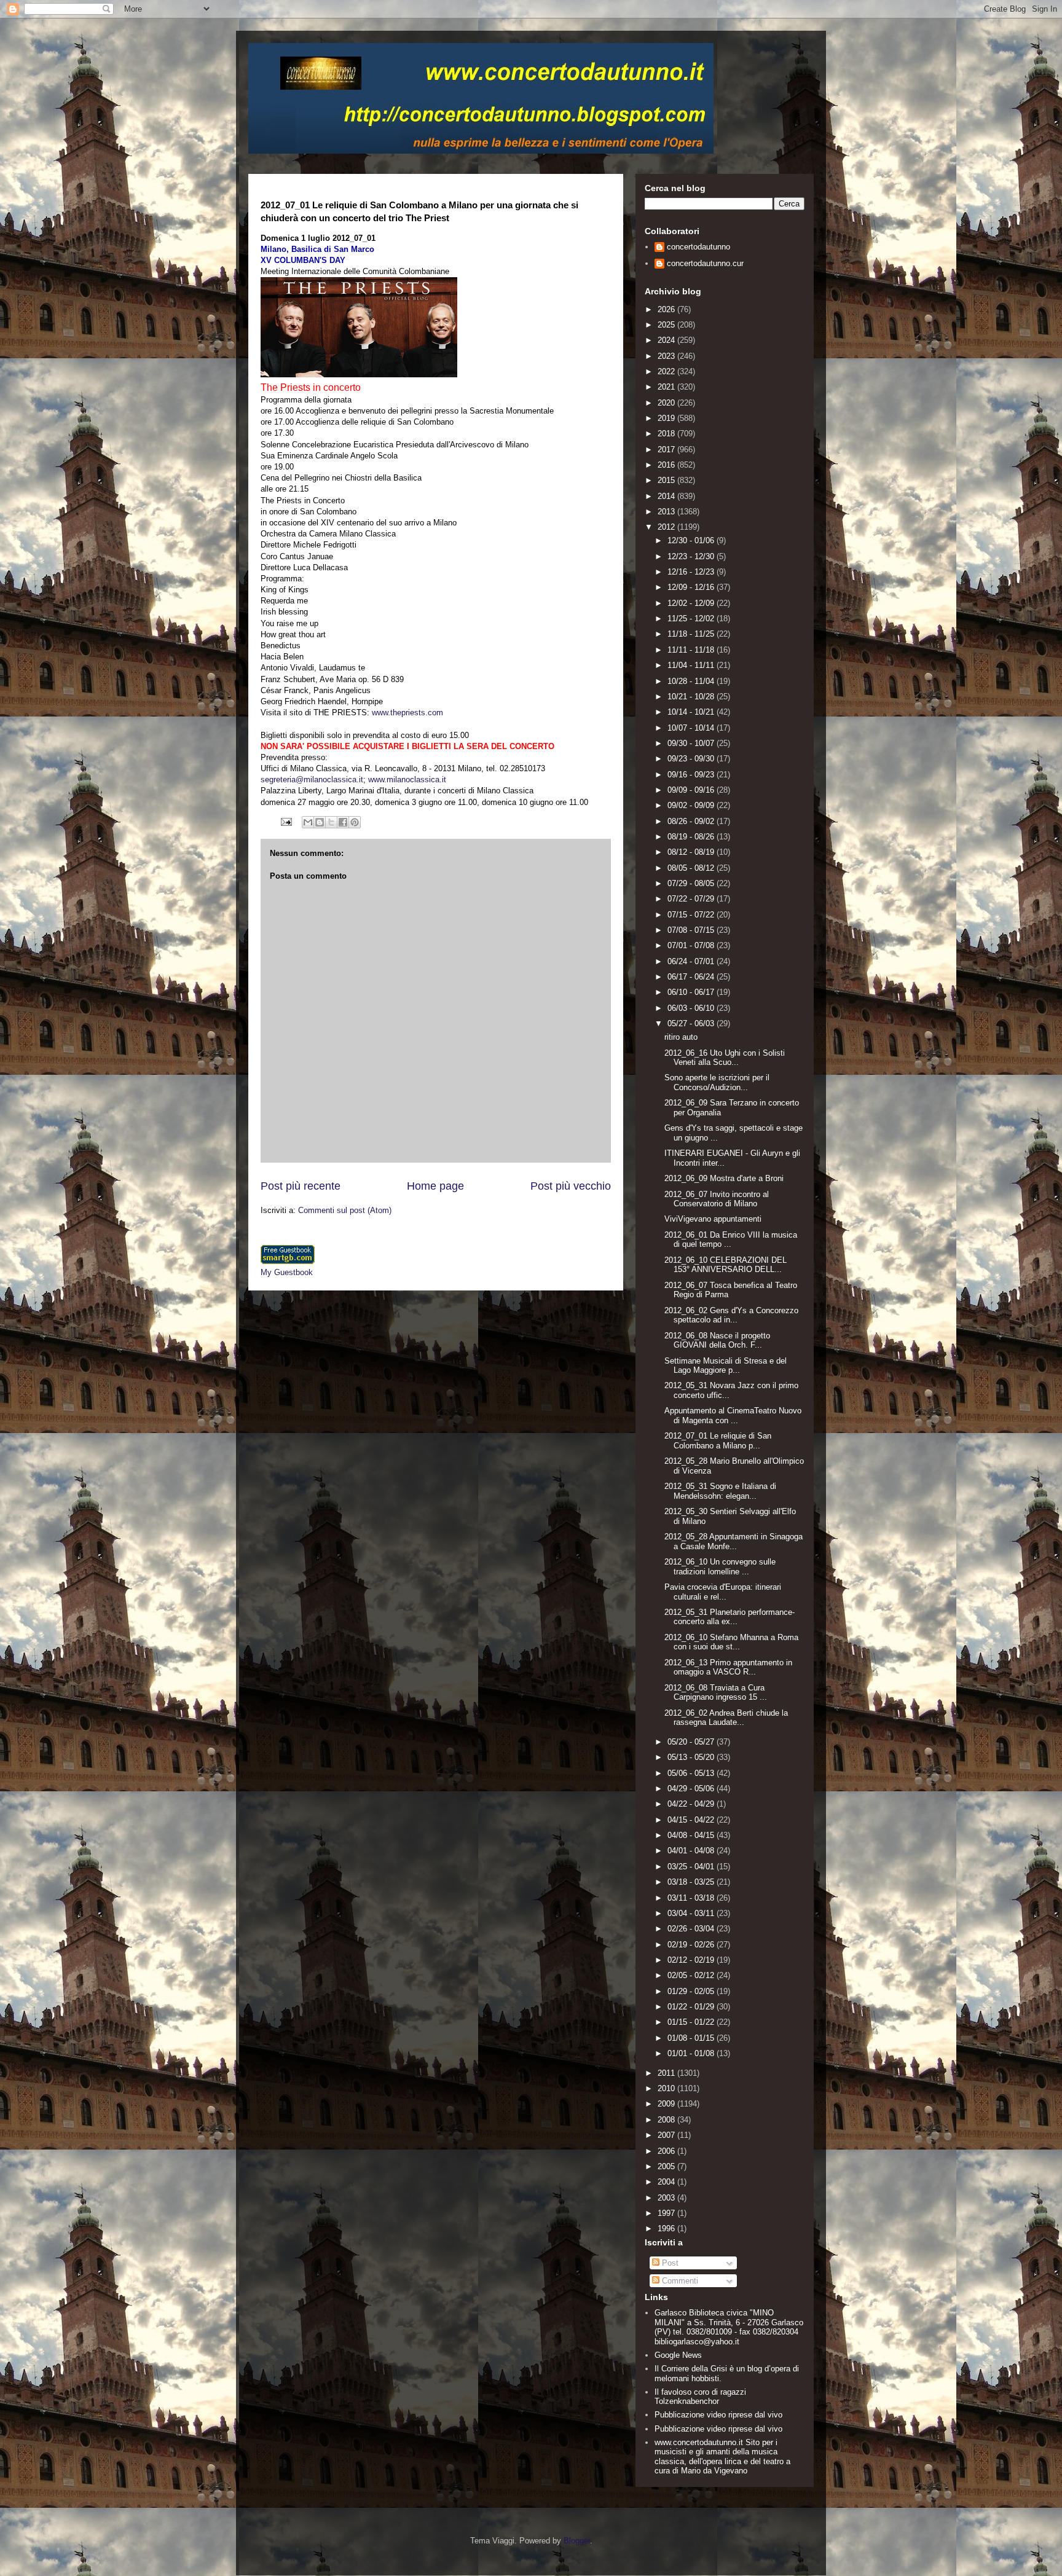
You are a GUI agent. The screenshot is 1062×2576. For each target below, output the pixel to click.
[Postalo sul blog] (320, 822)
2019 (667, 418)
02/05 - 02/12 (692, 1975)
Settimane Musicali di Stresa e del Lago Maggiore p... (726, 1366)
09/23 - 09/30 (692, 759)
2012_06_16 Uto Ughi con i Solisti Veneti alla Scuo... (725, 1058)
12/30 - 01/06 (692, 540)
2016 (667, 465)
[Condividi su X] (331, 822)
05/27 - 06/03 (692, 1023)
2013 (667, 512)
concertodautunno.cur (705, 263)
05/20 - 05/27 (692, 1742)
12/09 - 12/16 (692, 587)
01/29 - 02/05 (692, 1991)
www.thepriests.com (407, 713)
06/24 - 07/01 (692, 961)
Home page (435, 1186)
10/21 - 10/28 (692, 697)
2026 (667, 309)
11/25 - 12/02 (692, 618)
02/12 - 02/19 (692, 1960)
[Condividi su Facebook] (343, 822)
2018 (667, 434)
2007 (667, 2135)
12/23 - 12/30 (692, 556)
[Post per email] (285, 821)
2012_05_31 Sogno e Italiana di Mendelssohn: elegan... (720, 1491)
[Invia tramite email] (308, 822)
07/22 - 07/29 (692, 899)
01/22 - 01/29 (692, 2007)
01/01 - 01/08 (692, 2053)
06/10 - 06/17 (692, 992)
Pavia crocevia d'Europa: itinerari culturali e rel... (723, 1592)
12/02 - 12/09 (692, 603)
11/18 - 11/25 (692, 634)
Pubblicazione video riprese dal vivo (718, 2415)
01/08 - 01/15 (692, 2038)
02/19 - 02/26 (692, 1945)
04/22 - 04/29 (692, 1804)
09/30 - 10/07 (692, 743)
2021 (667, 387)
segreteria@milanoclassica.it (312, 779)
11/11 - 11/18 (692, 650)
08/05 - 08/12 (692, 868)
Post (669, 2263)
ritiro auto (681, 1037)
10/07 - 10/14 (692, 728)
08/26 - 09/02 (692, 821)
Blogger (577, 2541)
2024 (667, 340)
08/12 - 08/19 (692, 852)
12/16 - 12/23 (692, 572)
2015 (667, 480)
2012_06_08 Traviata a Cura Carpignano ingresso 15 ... (716, 1693)
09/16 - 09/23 (692, 775)
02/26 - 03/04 (692, 1929)
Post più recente (301, 1186)
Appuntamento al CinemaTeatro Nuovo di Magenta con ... (733, 1416)
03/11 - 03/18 (692, 1898)
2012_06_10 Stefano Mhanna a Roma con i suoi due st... (731, 1642)
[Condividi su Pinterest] (355, 822)
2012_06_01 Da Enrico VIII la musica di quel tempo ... (731, 1240)
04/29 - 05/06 (692, 1789)
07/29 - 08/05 (692, 883)
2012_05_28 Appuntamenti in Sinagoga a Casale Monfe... (734, 1541)
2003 (667, 2198)
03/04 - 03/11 (692, 1913)
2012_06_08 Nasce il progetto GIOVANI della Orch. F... (717, 1341)
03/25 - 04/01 (692, 1867)
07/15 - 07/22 (692, 915)
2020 (667, 403)
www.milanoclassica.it (407, 779)
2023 (667, 356)
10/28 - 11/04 (692, 681)
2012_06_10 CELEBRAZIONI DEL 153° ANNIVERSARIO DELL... (726, 1265)
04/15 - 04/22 (692, 1820)
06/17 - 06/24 (692, 977)
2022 (667, 371)
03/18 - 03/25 (692, 1882)
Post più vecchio (571, 1186)
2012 (667, 527)
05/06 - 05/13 (692, 1773)
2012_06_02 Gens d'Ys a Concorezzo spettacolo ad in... (731, 1315)
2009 (667, 2104)
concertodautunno (698, 247)
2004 (667, 2182)
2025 (667, 325)
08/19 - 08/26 (692, 837)
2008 (667, 2120)
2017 (667, 450)
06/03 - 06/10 (692, 1008)
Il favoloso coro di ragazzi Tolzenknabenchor (700, 2397)
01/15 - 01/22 (692, 2022)
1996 (667, 2228)
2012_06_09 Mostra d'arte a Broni (724, 1178)
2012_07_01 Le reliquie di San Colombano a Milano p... (718, 1441)
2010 (667, 2088)
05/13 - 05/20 (692, 1757)
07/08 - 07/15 (692, 930)
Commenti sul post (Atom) (345, 1210)
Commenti (679, 2281)
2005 (667, 2166)
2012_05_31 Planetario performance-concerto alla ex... (730, 1617)
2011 (667, 2073)
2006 (667, 2151)
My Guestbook (287, 1272)
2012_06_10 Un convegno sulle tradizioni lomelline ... (720, 1567)
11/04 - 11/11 (692, 665)
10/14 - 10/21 (692, 712)
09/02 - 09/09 (692, 805)
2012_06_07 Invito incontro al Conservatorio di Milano (717, 1199)
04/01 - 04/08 (692, 1851)
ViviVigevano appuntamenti (713, 1219)
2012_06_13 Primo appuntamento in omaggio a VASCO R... (728, 1667)
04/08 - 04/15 (692, 1835)
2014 (667, 496)
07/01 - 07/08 (692, 945)
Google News (678, 2355)
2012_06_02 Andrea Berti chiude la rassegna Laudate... (726, 1718)
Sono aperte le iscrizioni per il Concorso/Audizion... (717, 1082)
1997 (667, 2213)
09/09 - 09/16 (692, 790)
